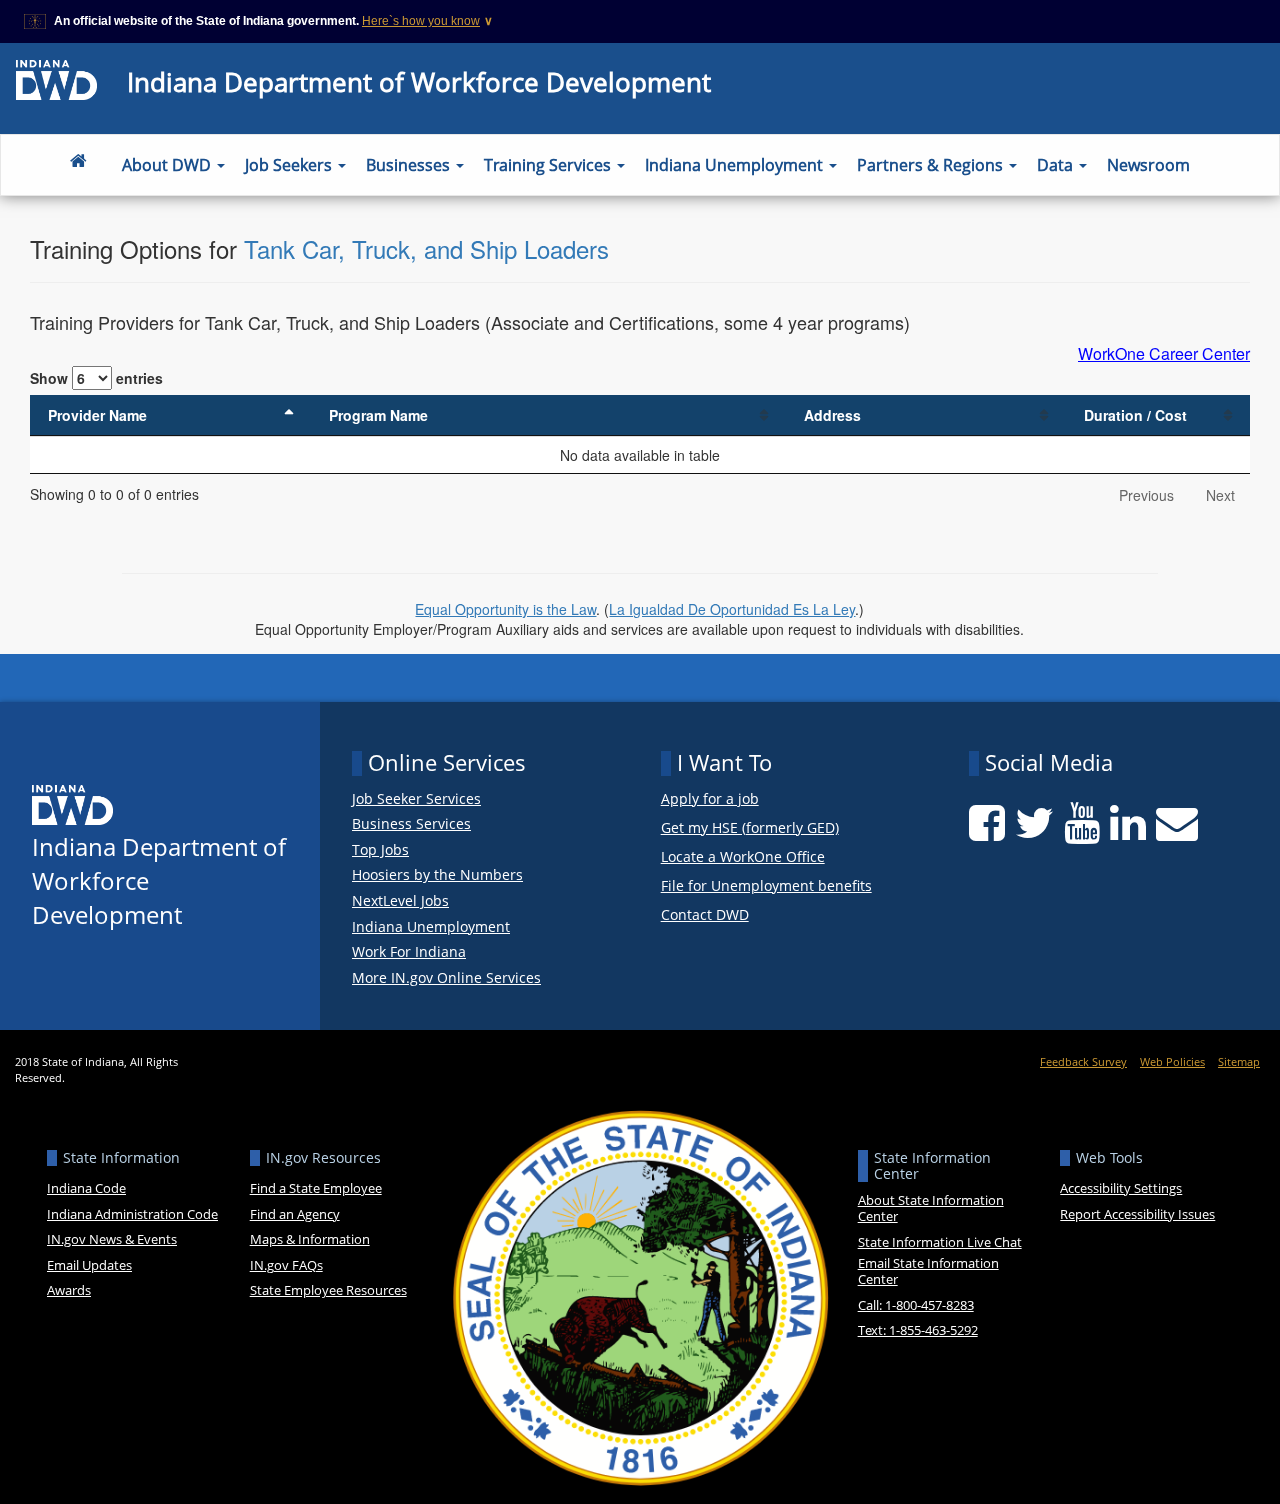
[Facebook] (987, 823)
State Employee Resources (328, 1290)
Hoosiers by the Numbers (437, 875)
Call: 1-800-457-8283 (916, 1305)
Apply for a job (710, 799)
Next (1220, 495)
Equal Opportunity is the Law (505, 609)
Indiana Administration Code (132, 1214)
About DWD (168, 165)
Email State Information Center (928, 1271)
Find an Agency (295, 1214)
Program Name (378, 415)
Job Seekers (290, 165)
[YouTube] (1082, 823)
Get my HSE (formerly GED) (750, 828)
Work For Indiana (409, 952)
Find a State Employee (316, 1188)
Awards (69, 1290)
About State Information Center (931, 1208)
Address (832, 415)
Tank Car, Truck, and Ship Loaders (426, 248)
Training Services (549, 165)
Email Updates (89, 1265)
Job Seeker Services (416, 799)
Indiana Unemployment (736, 165)
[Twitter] (1034, 823)
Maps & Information (310, 1239)
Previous (1146, 495)
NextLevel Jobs (400, 901)
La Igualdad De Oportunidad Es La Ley (732, 609)
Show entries (96, 378)
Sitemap (1239, 1061)
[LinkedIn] (1128, 823)
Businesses (410, 165)
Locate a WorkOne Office (743, 857)
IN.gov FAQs (286, 1265)
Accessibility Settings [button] (1121, 1188)
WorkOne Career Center (1164, 354)
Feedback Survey (1083, 1061)
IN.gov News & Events (112, 1239)
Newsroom (1148, 165)
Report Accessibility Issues (1137, 1214)
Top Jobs (380, 850)
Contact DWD (705, 915)
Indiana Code (86, 1188)
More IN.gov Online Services (446, 978)
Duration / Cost (1135, 415)
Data (1057, 165)
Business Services (411, 824)
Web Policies (1172, 1061)
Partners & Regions (932, 165)
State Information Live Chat (940, 1242)
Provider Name (97, 415)
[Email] (1177, 823)
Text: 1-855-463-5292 (918, 1330)
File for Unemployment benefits (766, 886)
